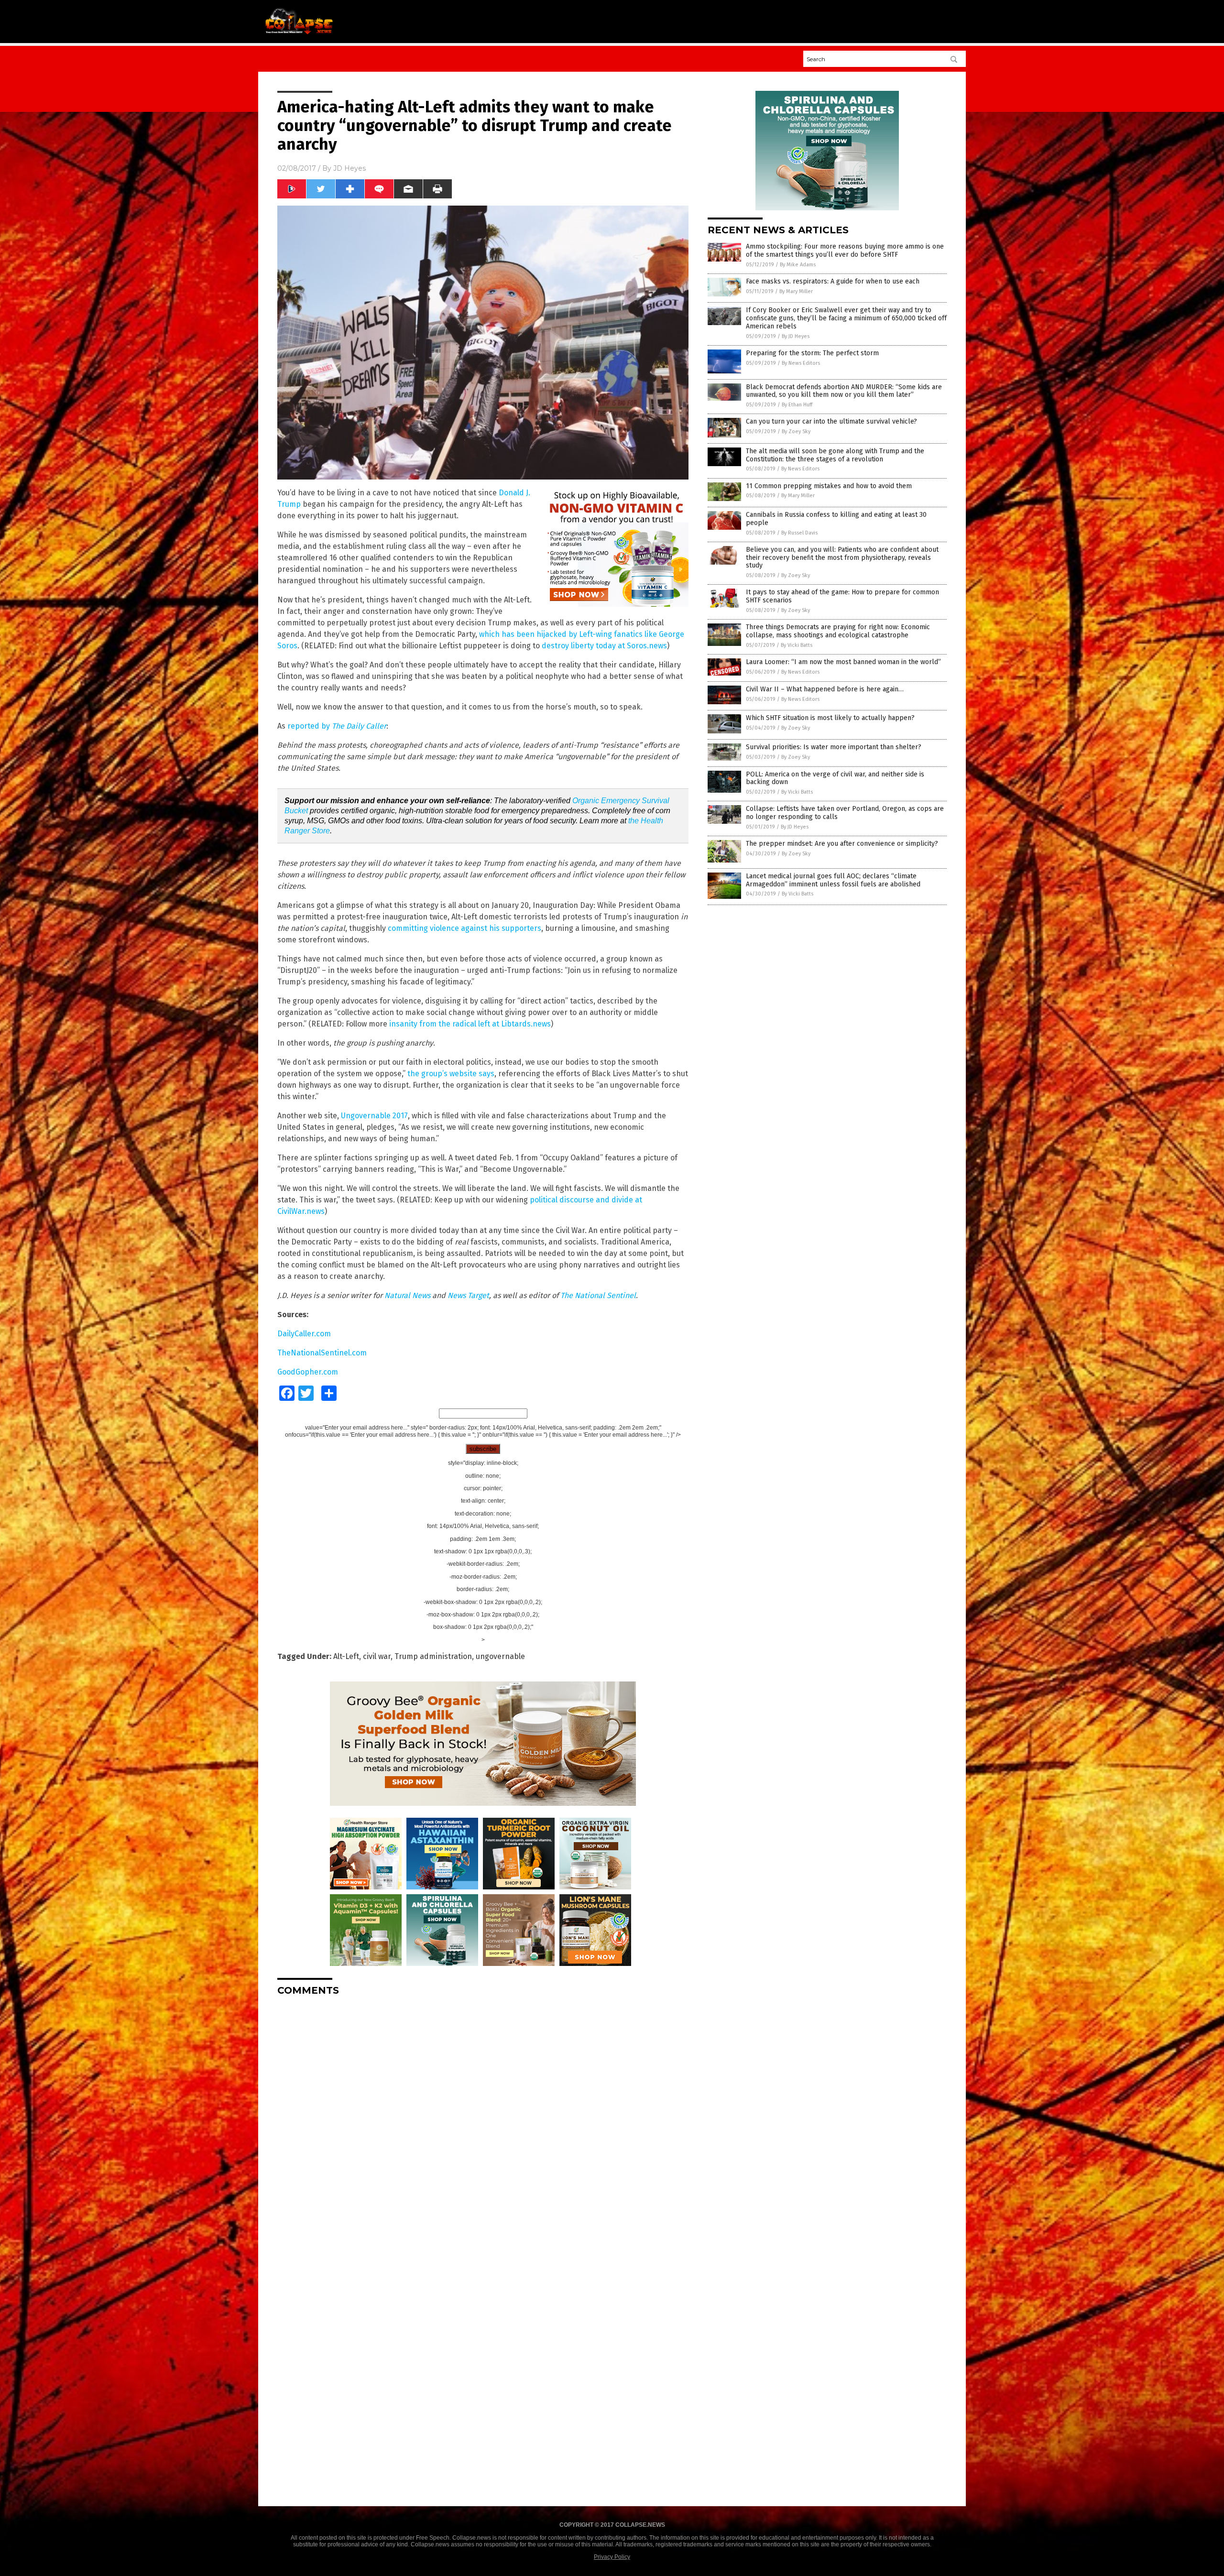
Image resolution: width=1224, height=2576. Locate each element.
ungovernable (500, 1656)
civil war (377, 1656)
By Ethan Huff (797, 405)
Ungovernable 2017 (374, 1116)
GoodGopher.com (308, 1372)
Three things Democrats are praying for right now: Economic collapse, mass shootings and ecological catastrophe (838, 631)
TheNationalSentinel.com (322, 1353)
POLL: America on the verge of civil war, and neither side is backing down (835, 778)
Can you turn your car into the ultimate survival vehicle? (831, 421)
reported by (337, 726)
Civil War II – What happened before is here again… (825, 689)
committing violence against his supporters (464, 928)
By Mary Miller (796, 291)
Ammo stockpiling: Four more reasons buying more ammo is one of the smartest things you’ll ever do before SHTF (845, 251)
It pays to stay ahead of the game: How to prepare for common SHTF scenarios (842, 596)
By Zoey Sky (796, 431)
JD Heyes (350, 168)
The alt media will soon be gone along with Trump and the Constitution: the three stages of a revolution (835, 455)
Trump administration (433, 1656)
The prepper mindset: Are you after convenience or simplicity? (842, 844)
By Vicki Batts (797, 645)
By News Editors (801, 363)
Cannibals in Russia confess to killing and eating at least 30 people (836, 519)
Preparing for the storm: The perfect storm (812, 353)
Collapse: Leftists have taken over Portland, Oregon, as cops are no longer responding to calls (845, 813)
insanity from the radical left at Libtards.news (470, 1024)
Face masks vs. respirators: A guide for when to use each (833, 281)
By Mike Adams (798, 265)
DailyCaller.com (304, 1334)
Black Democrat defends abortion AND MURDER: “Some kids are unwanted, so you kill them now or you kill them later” (844, 391)
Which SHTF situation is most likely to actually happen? (830, 718)
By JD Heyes (796, 336)
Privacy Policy (612, 2557)
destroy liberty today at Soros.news (604, 646)
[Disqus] (483, 2123)
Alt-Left (346, 1656)
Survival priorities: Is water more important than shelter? (834, 747)
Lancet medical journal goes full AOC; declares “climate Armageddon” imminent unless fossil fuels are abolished (833, 880)
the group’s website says (450, 1074)
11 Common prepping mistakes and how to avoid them (829, 486)
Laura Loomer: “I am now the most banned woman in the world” (843, 662)
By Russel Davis (799, 533)
